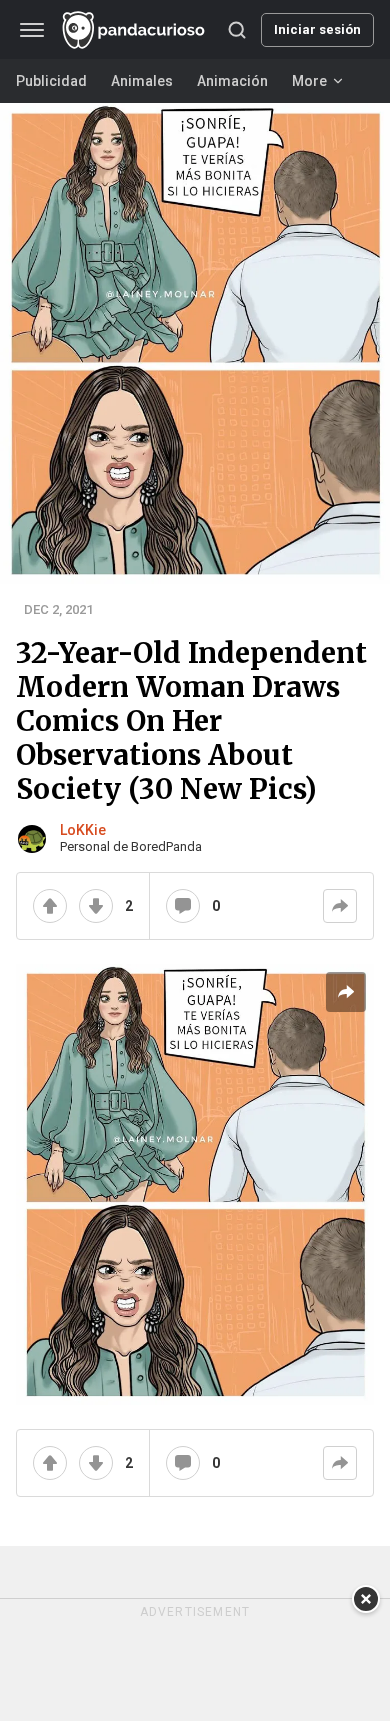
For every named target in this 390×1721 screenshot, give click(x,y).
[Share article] (346, 992)
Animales (142, 81)
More (309, 81)
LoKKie (83, 830)
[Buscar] (237, 30)
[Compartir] (340, 906)
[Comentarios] (183, 906)
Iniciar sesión (317, 29)
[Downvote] (96, 906)
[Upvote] (50, 906)
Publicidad (51, 81)
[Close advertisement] (366, 1599)
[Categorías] (32, 30)
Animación (232, 81)
